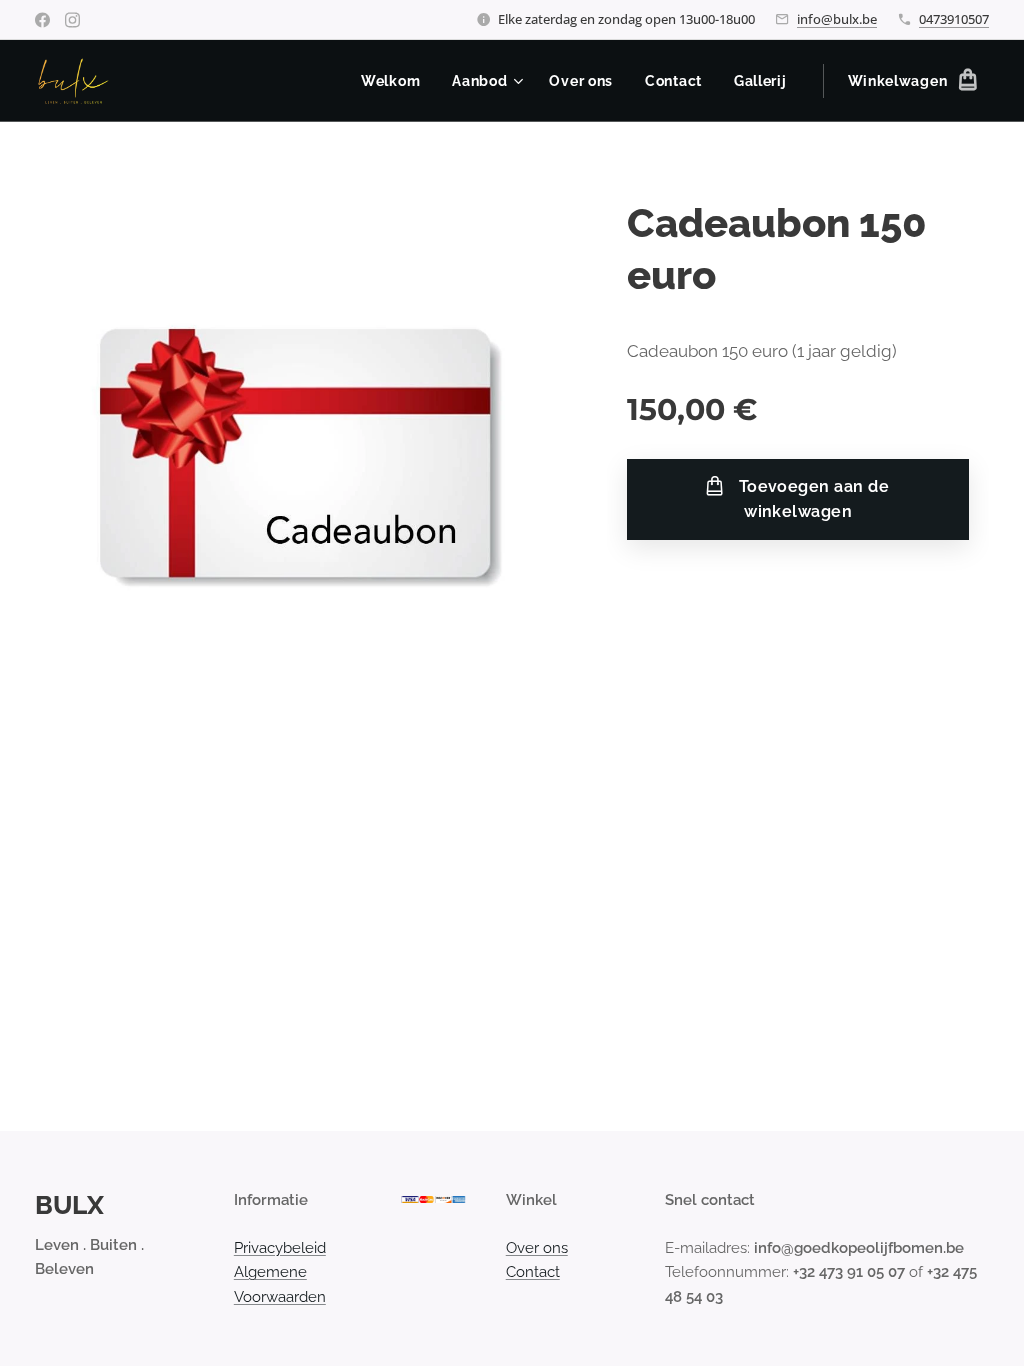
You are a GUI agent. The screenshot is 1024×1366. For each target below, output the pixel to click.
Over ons (537, 1248)
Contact (533, 1272)
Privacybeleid (280, 1248)
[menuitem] (396, 81)
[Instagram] (72, 20)
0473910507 (954, 19)
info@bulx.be (837, 19)
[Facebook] (42, 20)
